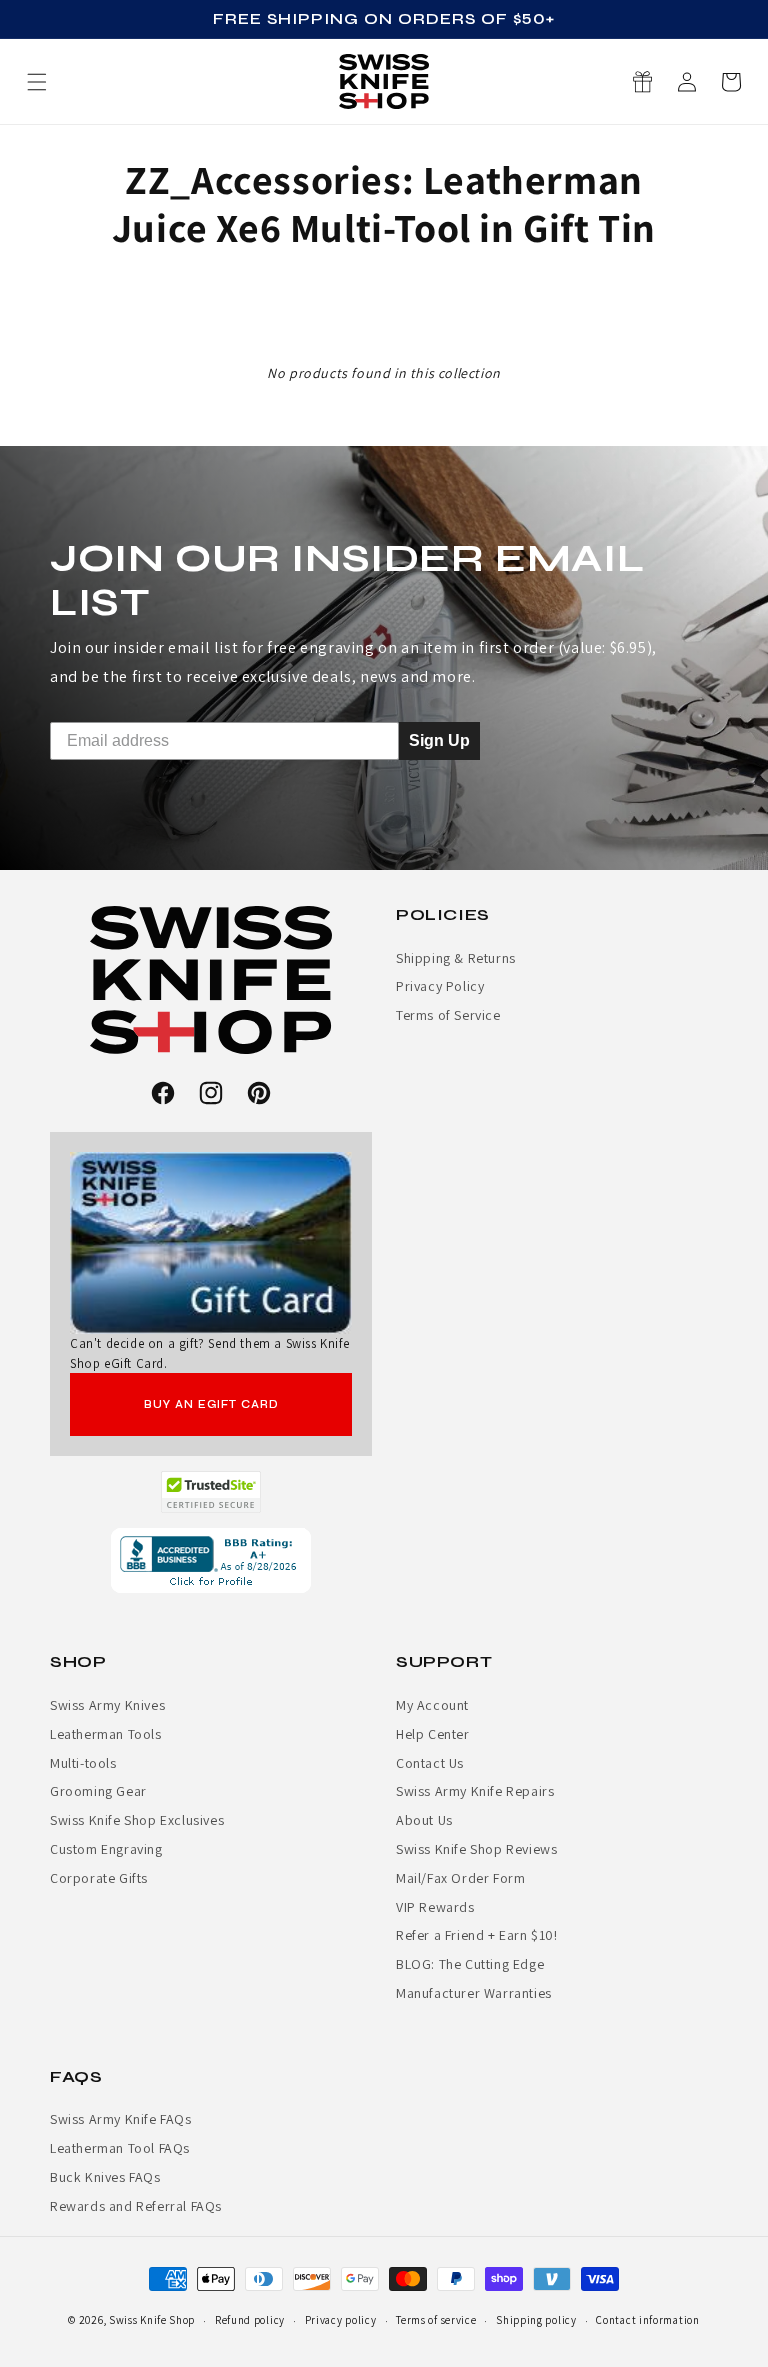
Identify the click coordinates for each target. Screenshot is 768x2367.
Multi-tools (83, 1763)
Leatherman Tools (106, 1734)
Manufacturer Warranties (474, 1993)
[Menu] (37, 82)
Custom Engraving (106, 1849)
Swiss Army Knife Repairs (475, 1791)
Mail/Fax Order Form (460, 1878)
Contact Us (430, 1763)
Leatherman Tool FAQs (120, 2148)
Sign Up (439, 740)
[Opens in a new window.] (211, 1492)
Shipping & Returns (456, 958)
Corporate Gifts (99, 1878)
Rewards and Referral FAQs (136, 2206)
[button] (731, 82)
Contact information (647, 2320)
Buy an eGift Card (211, 1404)
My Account (432, 1705)
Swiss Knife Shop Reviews (476, 1849)
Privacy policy (341, 2320)
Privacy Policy (440, 986)
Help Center (433, 1734)
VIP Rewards (435, 1907)
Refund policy (250, 2320)
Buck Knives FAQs (105, 2177)
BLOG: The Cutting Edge (470, 1964)
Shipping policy (536, 2320)
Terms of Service (448, 1015)
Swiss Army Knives (107, 1705)
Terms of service (436, 2320)
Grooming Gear (98, 1791)
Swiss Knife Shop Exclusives (137, 1820)
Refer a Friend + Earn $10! (477, 1935)
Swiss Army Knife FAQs (121, 2119)
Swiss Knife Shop (152, 2320)
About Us (424, 1820)
